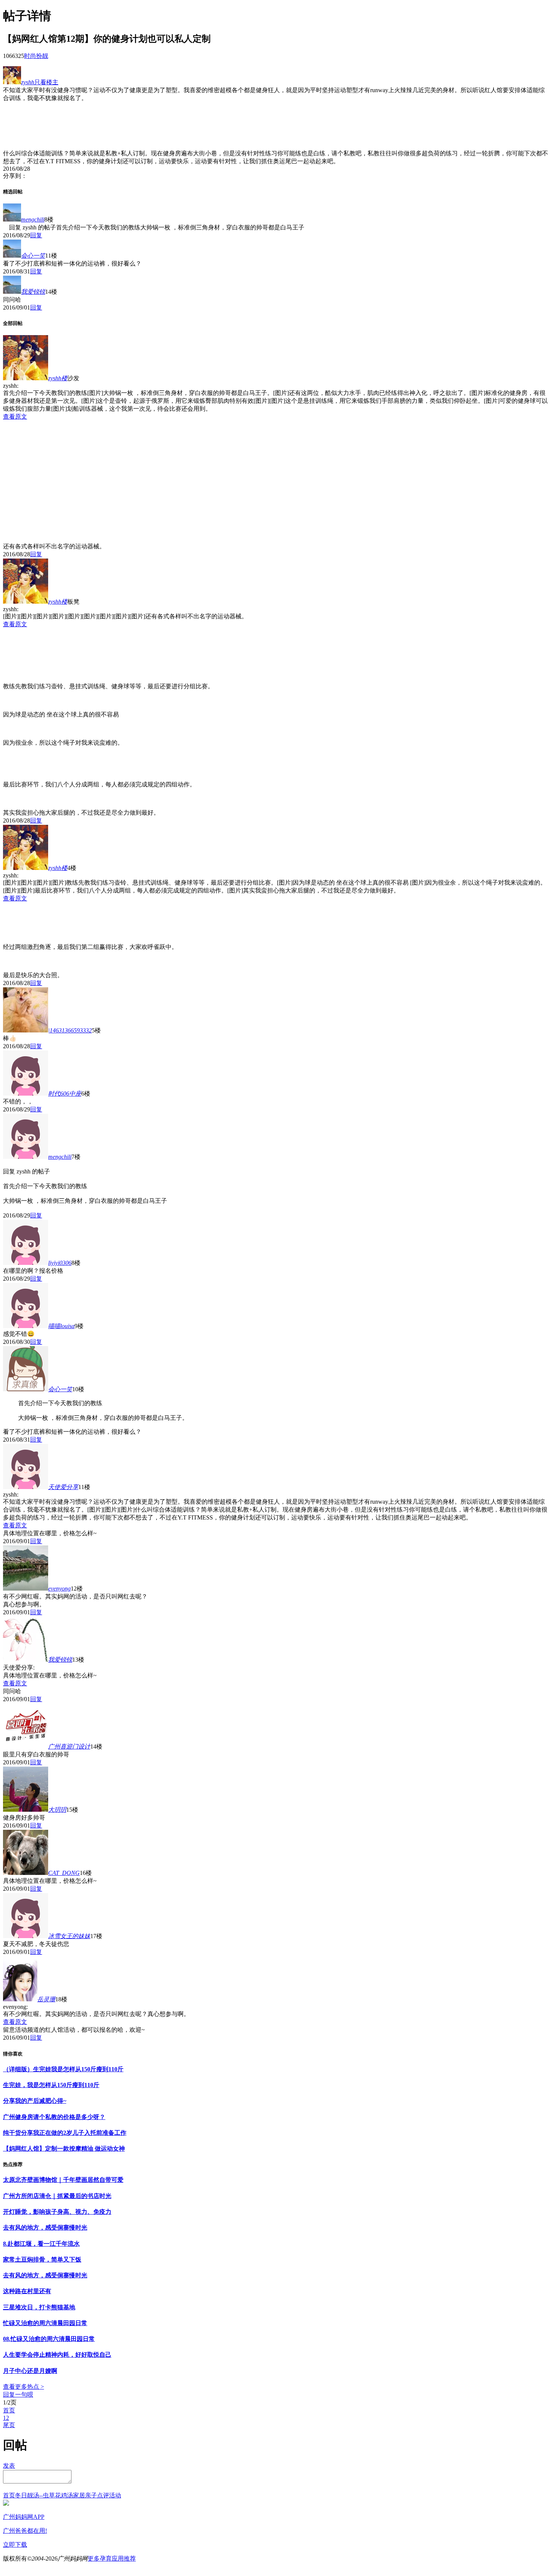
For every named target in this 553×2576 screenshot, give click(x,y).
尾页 (9, 2425)
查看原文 (15, 417)
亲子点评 (97, 2495)
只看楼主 (46, 82)
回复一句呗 (18, 2395)
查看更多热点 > (24, 2387)
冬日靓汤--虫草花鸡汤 (44, 2495)
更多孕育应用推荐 (112, 2559)
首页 (9, 2410)
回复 (36, 235)
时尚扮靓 (36, 56)
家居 (79, 2495)
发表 (9, 2466)
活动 (115, 2495)
